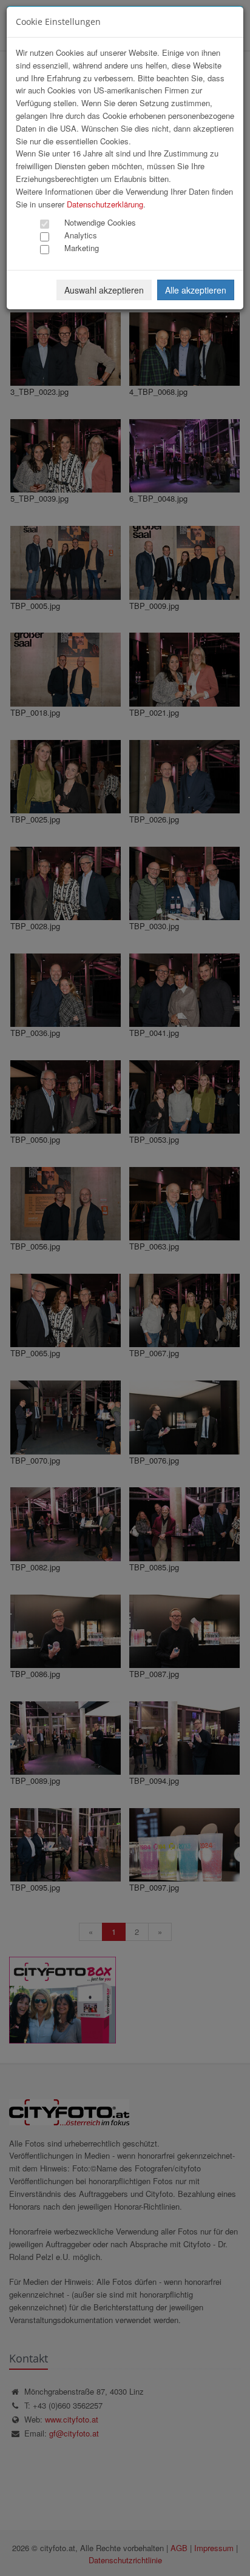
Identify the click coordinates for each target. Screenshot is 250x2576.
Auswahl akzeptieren (104, 290)
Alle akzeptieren (196, 290)
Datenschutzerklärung (105, 204)
